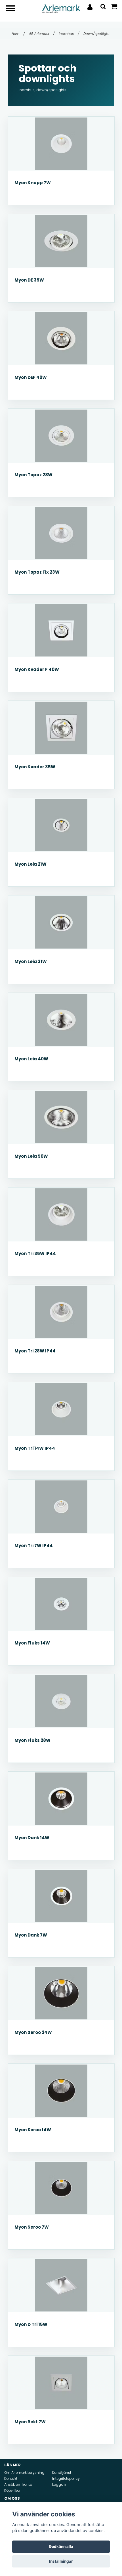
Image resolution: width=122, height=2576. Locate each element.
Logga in (60, 2484)
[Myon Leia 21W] (61, 825)
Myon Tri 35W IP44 (35, 1254)
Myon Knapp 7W (33, 183)
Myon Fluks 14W (32, 1643)
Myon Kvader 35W (35, 767)
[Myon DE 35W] (61, 241)
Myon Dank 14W (32, 1838)
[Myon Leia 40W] (61, 1020)
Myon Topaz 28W (33, 475)
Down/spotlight (97, 34)
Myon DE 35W (29, 280)
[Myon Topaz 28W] (61, 436)
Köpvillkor (12, 2490)
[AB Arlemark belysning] (61, 8)
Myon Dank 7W (31, 1935)
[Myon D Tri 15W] (61, 2285)
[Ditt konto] (90, 7)
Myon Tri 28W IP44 (35, 1351)
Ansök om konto (18, 2484)
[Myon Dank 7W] (61, 1896)
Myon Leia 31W (31, 961)
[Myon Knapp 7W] (61, 144)
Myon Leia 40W (31, 1059)
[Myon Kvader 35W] (61, 728)
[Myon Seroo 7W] (61, 2188)
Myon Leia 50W (31, 1156)
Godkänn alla (61, 2546)
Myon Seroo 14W (33, 2130)
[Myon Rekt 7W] (61, 2383)
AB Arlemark (42, 34)
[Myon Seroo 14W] (61, 2091)
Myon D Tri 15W (31, 2324)
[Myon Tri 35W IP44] (61, 1214)
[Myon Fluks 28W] (61, 1701)
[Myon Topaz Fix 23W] (61, 533)
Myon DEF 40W (31, 377)
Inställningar (61, 2561)
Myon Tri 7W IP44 (34, 1546)
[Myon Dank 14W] (61, 1799)
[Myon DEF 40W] (61, 338)
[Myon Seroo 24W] (61, 1993)
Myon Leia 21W (30, 864)
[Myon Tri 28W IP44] (61, 1312)
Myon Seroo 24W (33, 2032)
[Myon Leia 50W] (61, 1117)
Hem (18, 34)
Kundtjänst (62, 2473)
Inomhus (69, 34)
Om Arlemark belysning (24, 2473)
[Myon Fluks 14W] (61, 1604)
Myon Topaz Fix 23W (37, 572)
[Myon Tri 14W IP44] (61, 1409)
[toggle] (13, 9)
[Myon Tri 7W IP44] (61, 1507)
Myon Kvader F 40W (37, 669)
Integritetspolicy (66, 2479)
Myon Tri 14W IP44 (35, 1448)
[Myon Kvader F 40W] (61, 630)
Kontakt (11, 2479)
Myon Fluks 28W (32, 1740)
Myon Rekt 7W (30, 2422)
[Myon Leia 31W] (61, 922)
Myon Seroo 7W (32, 2227)
